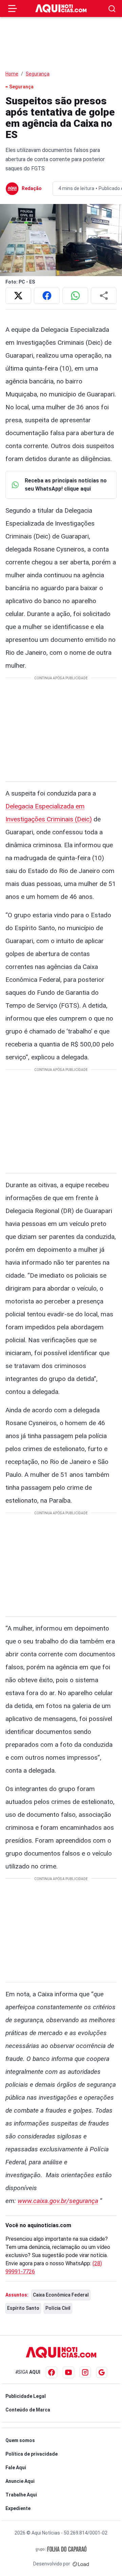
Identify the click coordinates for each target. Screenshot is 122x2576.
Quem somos (20, 2440)
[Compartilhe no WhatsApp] (75, 296)
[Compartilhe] (104, 296)
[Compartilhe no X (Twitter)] (18, 296)
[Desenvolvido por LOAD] (81, 2564)
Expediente (18, 2508)
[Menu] (13, 8)
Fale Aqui (16, 2468)
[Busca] (112, 9)
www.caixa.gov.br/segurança (58, 2201)
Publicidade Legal (26, 2396)
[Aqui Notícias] (61, 8)
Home (12, 74)
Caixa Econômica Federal (61, 2295)
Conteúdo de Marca (28, 2410)
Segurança (38, 74)
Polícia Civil (58, 2308)
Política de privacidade (32, 2454)
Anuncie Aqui (20, 2481)
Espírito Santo (23, 2308)
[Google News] (102, 2372)
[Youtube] (68, 2372)
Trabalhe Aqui (21, 2495)
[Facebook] (52, 2372)
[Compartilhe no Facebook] (47, 296)
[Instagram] (85, 2372)
